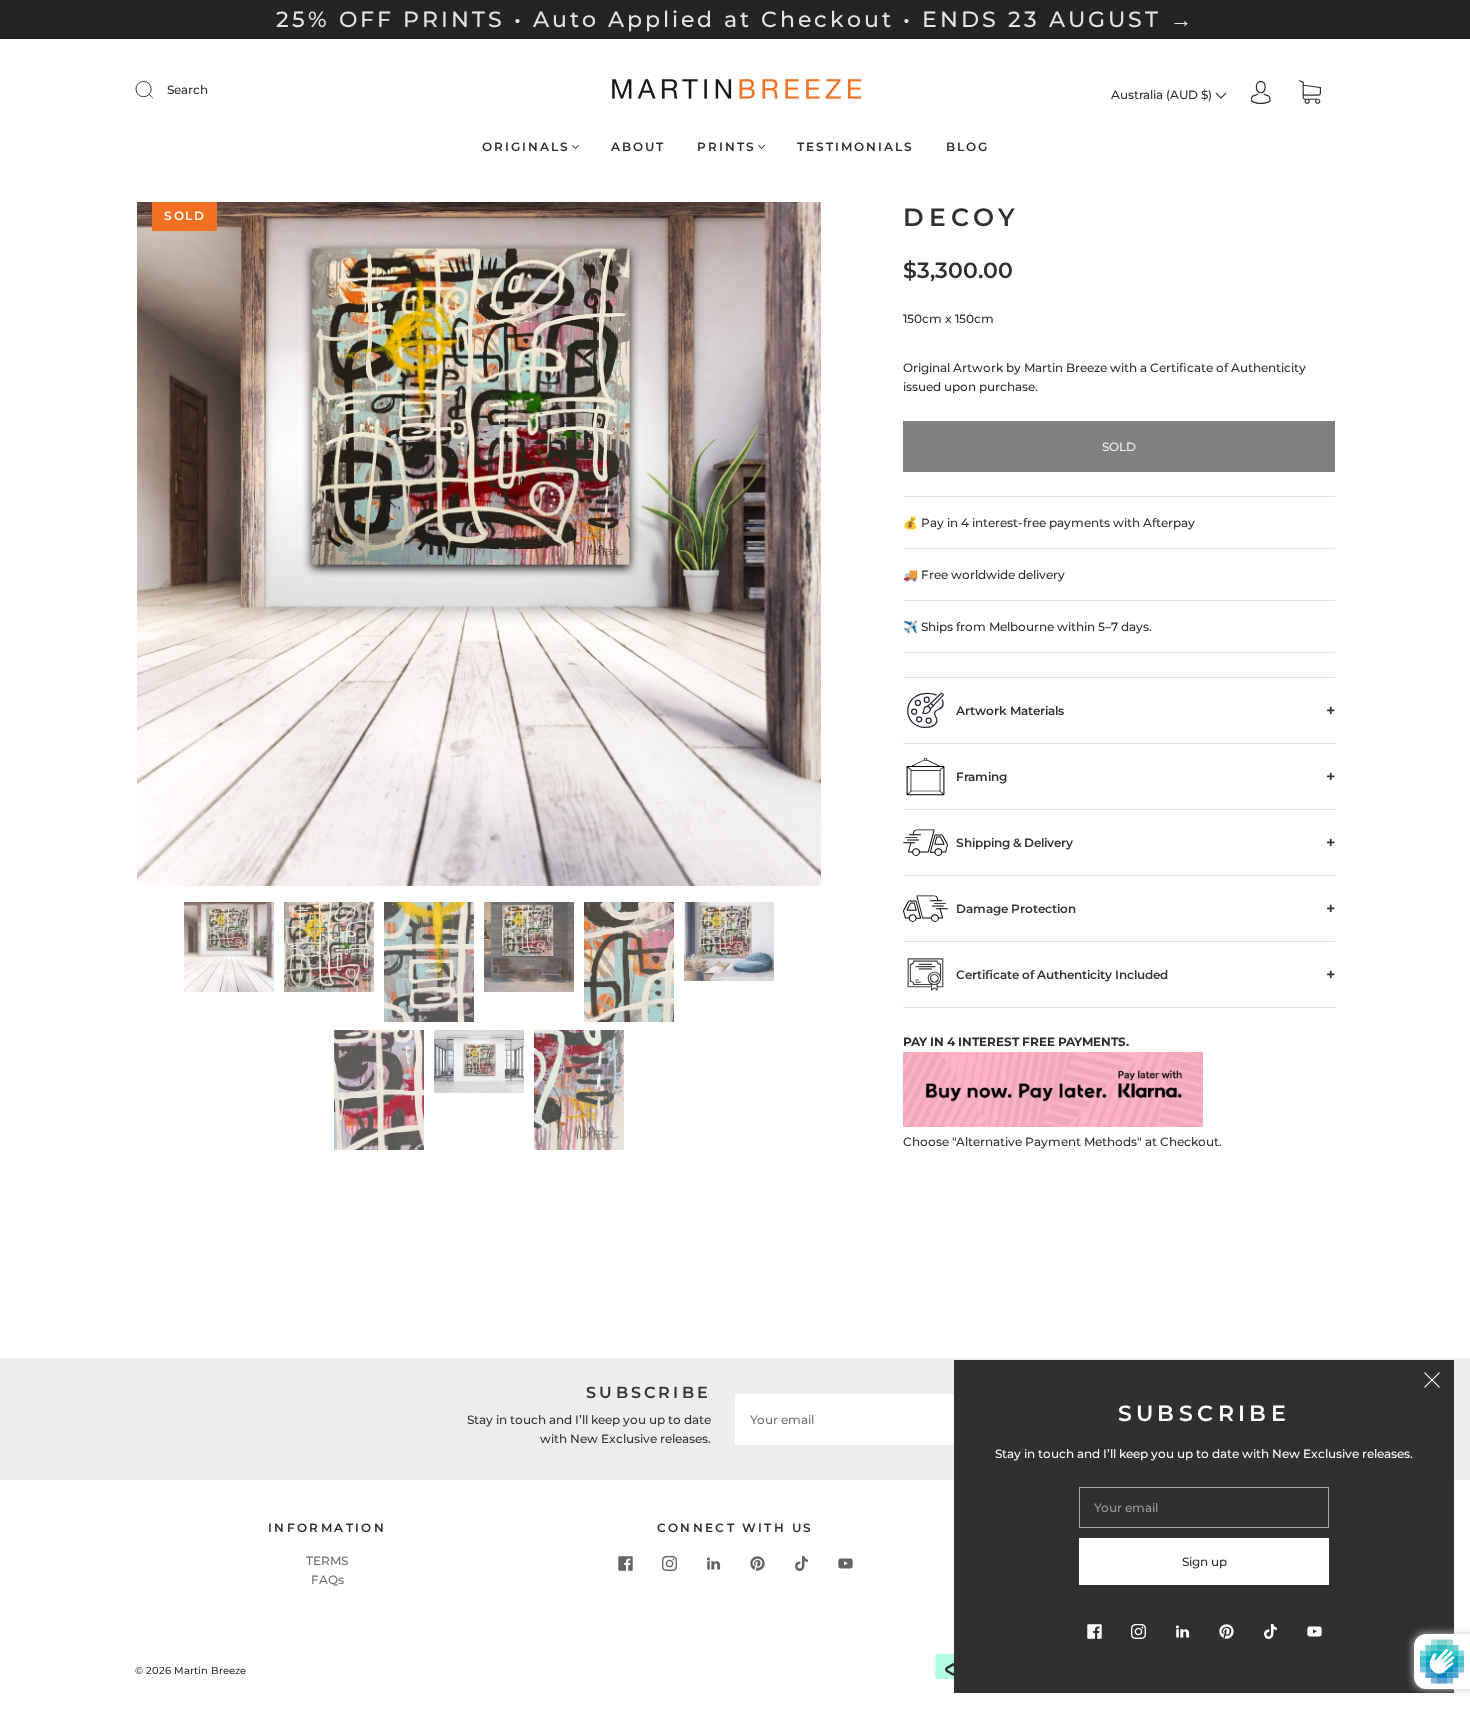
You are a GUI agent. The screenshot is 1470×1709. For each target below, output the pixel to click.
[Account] (1261, 93)
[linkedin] (713, 1563)
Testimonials (855, 146)
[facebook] (625, 1563)
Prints (726, 146)
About (638, 146)
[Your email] (875, 1419)
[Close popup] (1432, 1382)
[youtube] (845, 1563)
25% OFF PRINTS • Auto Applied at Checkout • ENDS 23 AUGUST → (735, 19)
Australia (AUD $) (1163, 94)
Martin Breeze (210, 1670)
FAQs (327, 1579)
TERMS (327, 1560)
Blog (967, 146)
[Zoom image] (479, 548)
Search (187, 89)
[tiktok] (801, 1563)
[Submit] (157, 90)
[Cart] (1310, 94)
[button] (205, 548)
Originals (526, 146)
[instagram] (669, 1563)
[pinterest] (757, 1563)
